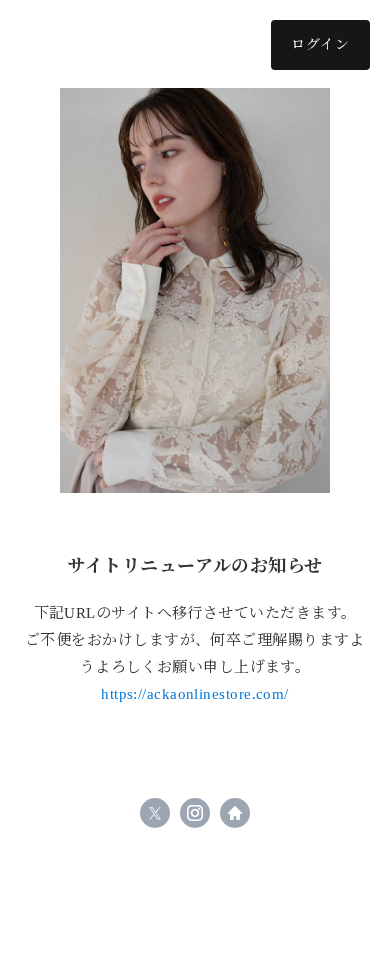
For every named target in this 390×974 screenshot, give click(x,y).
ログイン (320, 44)
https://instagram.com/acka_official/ (195, 813)
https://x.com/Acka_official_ (155, 813)
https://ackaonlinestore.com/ (195, 694)
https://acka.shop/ (235, 813)
